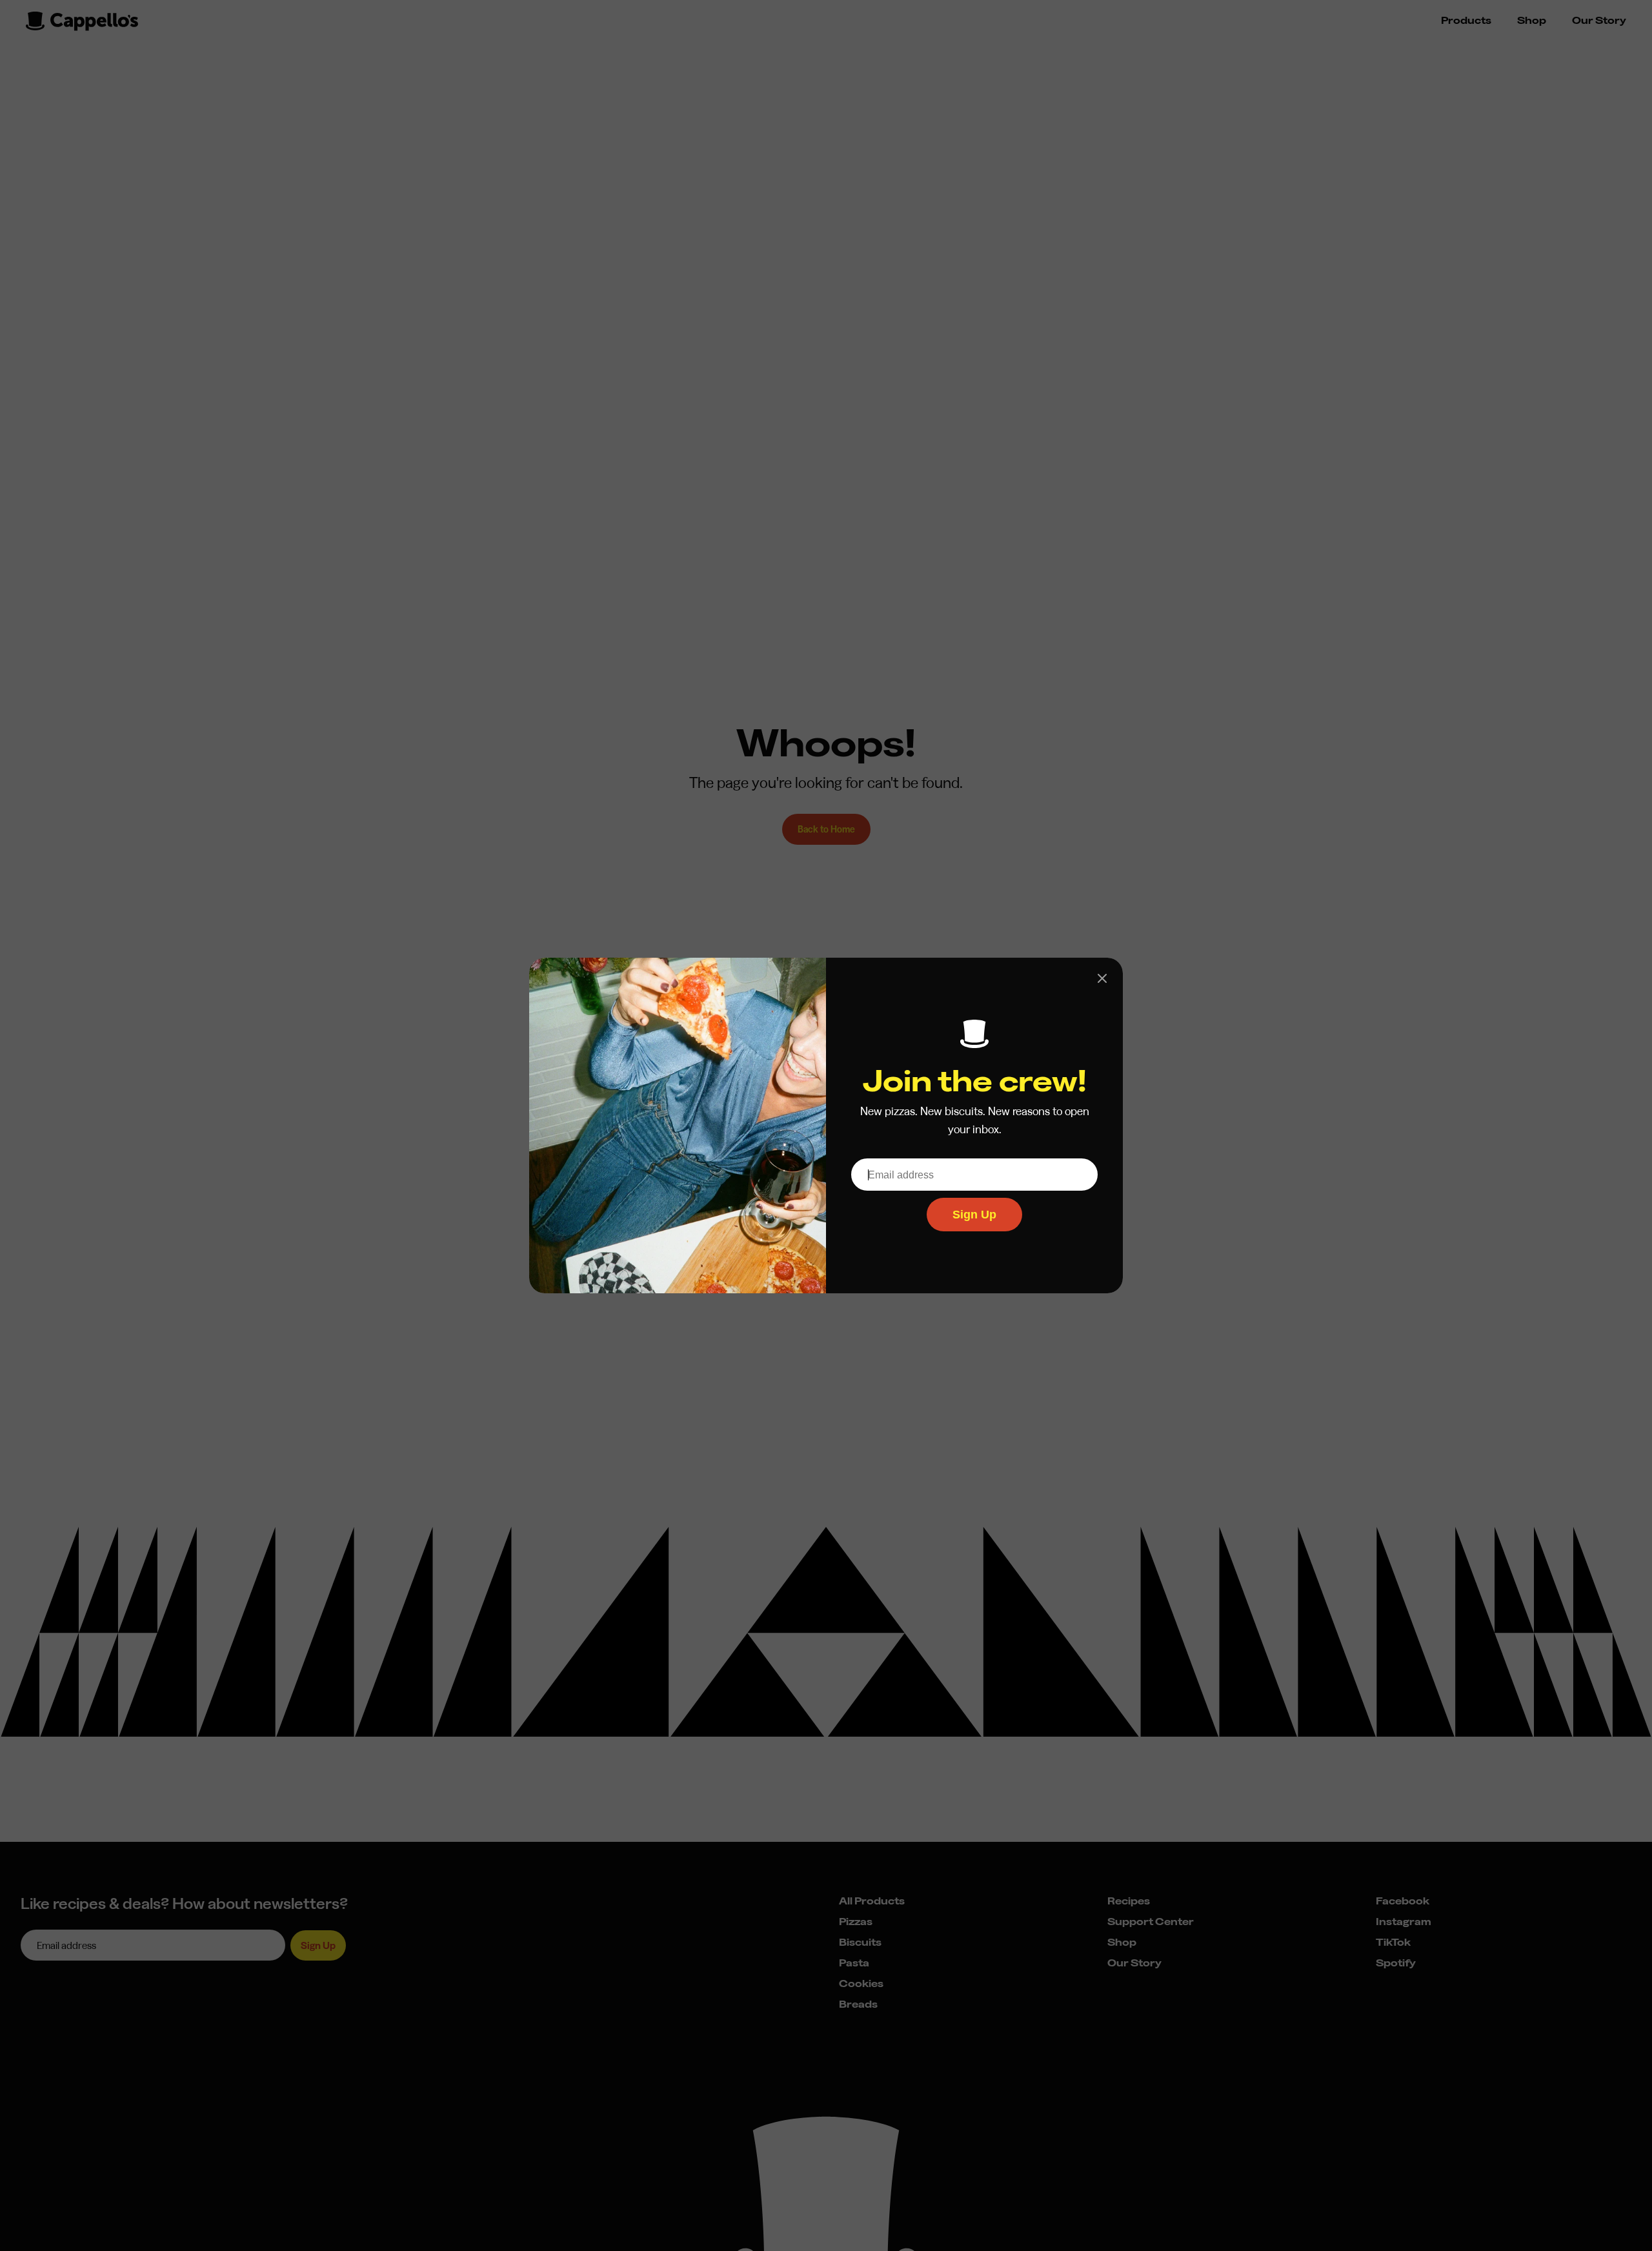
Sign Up (974, 1215)
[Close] (1102, 978)
